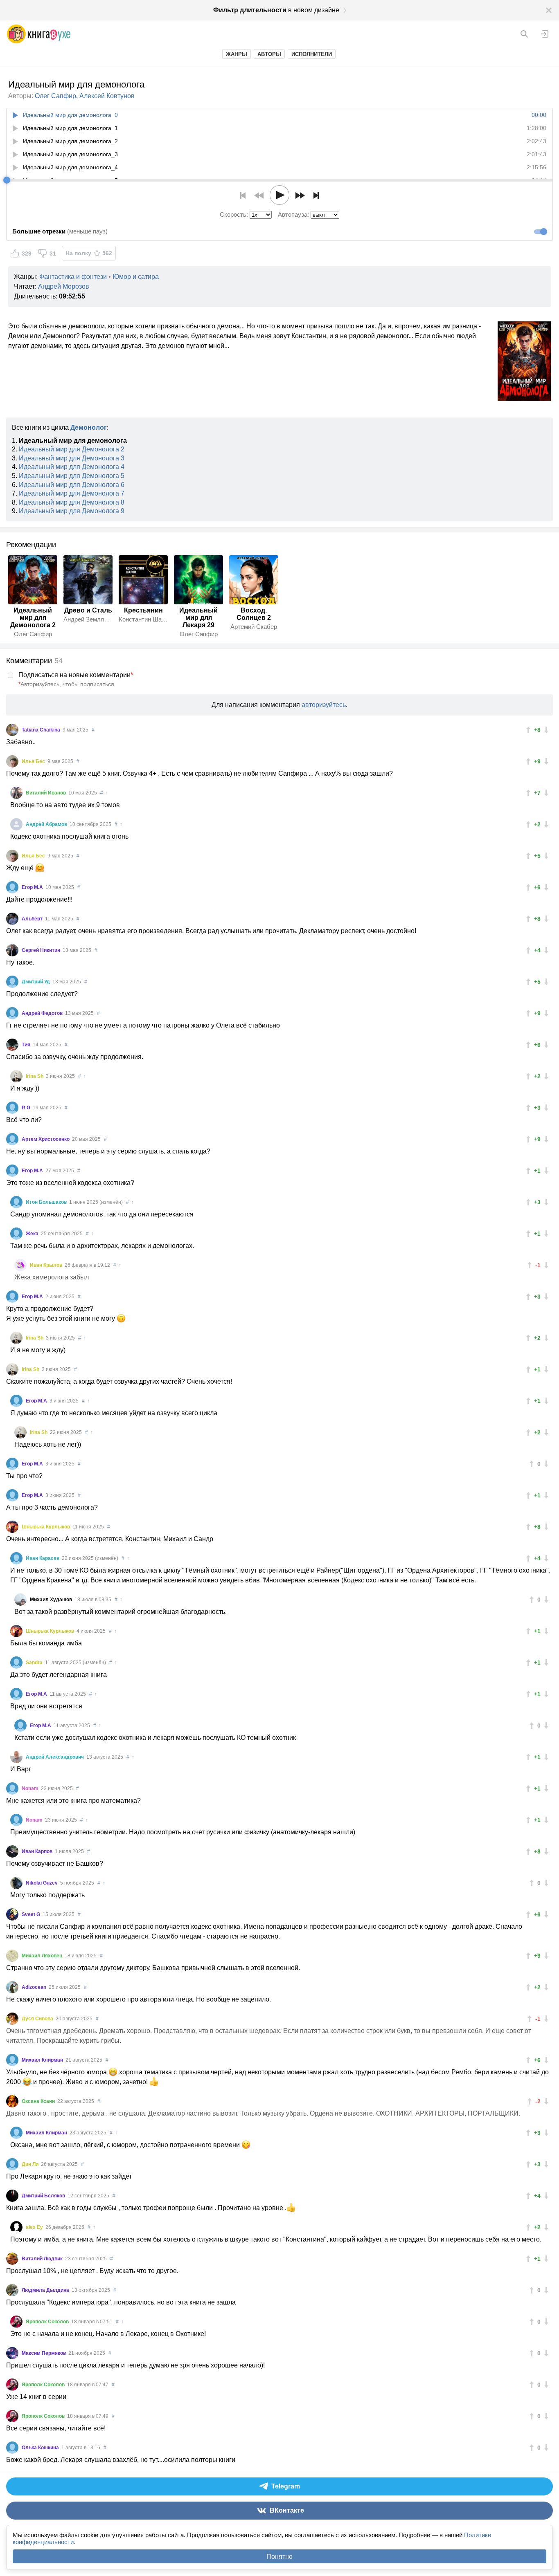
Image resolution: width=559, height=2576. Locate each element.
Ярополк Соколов (48, 2322)
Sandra (35, 1663)
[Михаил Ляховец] (12, 1956)
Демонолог (89, 427)
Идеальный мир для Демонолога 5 (72, 476)
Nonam (31, 1788)
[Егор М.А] (12, 887)
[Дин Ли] (12, 2164)
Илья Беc (34, 761)
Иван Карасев (43, 1558)
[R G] (12, 1108)
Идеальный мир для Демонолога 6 (72, 485)
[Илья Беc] (12, 761)
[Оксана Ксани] (12, 2101)
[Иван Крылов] (20, 1265)
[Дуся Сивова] (12, 2019)
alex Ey (35, 2227)
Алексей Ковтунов (107, 96)
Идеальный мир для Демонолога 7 (72, 493)
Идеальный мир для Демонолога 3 (72, 458)
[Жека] (16, 1234)
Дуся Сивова (38, 2019)
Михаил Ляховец (43, 1956)
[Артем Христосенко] (12, 1139)
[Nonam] (12, 1788)
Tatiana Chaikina (42, 730)
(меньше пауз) (60, 231)
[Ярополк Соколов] (16, 2322)
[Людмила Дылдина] (12, 2290)
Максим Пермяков (44, 2353)
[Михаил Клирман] (12, 2060)
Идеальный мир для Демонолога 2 (72, 449)
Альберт (33, 919)
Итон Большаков (47, 1202)
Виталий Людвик (43, 2259)
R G (27, 1108)
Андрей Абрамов (47, 824)
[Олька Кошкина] (12, 2448)
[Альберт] (12, 919)
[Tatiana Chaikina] (12, 730)
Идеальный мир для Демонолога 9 (72, 511)
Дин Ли (31, 2164)
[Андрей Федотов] (12, 1013)
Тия (27, 1045)
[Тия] (12, 1045)
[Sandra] (16, 1663)
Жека (33, 1234)
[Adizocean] (12, 1987)
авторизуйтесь (324, 705)
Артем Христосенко (46, 1139)
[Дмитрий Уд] (12, 982)
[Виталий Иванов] (16, 793)
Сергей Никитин (42, 950)
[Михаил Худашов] (20, 1600)
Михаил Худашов (52, 1600)
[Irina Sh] (16, 1076)
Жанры (237, 54)
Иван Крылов (47, 1265)
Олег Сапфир (55, 96)
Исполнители (312, 54)
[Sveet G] (12, 1914)
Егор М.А (33, 887)
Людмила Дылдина (46, 2290)
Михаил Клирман (43, 2060)
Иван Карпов (38, 1851)
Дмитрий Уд (36, 982)
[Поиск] (524, 34)
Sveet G (32, 1914)
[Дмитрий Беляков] (12, 2196)
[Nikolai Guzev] (16, 1883)
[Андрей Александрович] (16, 1757)
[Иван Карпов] (12, 1851)
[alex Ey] (16, 2227)
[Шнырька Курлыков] (12, 1527)
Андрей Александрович (55, 1757)
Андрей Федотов (43, 1013)
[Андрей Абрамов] (16, 824)
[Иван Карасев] (16, 1558)
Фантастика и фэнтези (73, 277)
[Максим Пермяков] (12, 2353)
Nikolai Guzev (42, 1883)
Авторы (269, 54)
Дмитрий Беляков (44, 2196)
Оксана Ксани (39, 2101)
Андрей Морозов (64, 286)
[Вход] (545, 34)
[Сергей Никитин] (12, 950)
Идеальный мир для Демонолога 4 (72, 467)
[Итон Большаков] (16, 1202)
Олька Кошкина (41, 2448)
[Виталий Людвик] (12, 2259)
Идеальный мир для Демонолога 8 (72, 502)
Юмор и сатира (136, 277)
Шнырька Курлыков (46, 1527)
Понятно (279, 2557)
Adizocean (35, 1987)
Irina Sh (35, 1076)
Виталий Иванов (46, 793)
